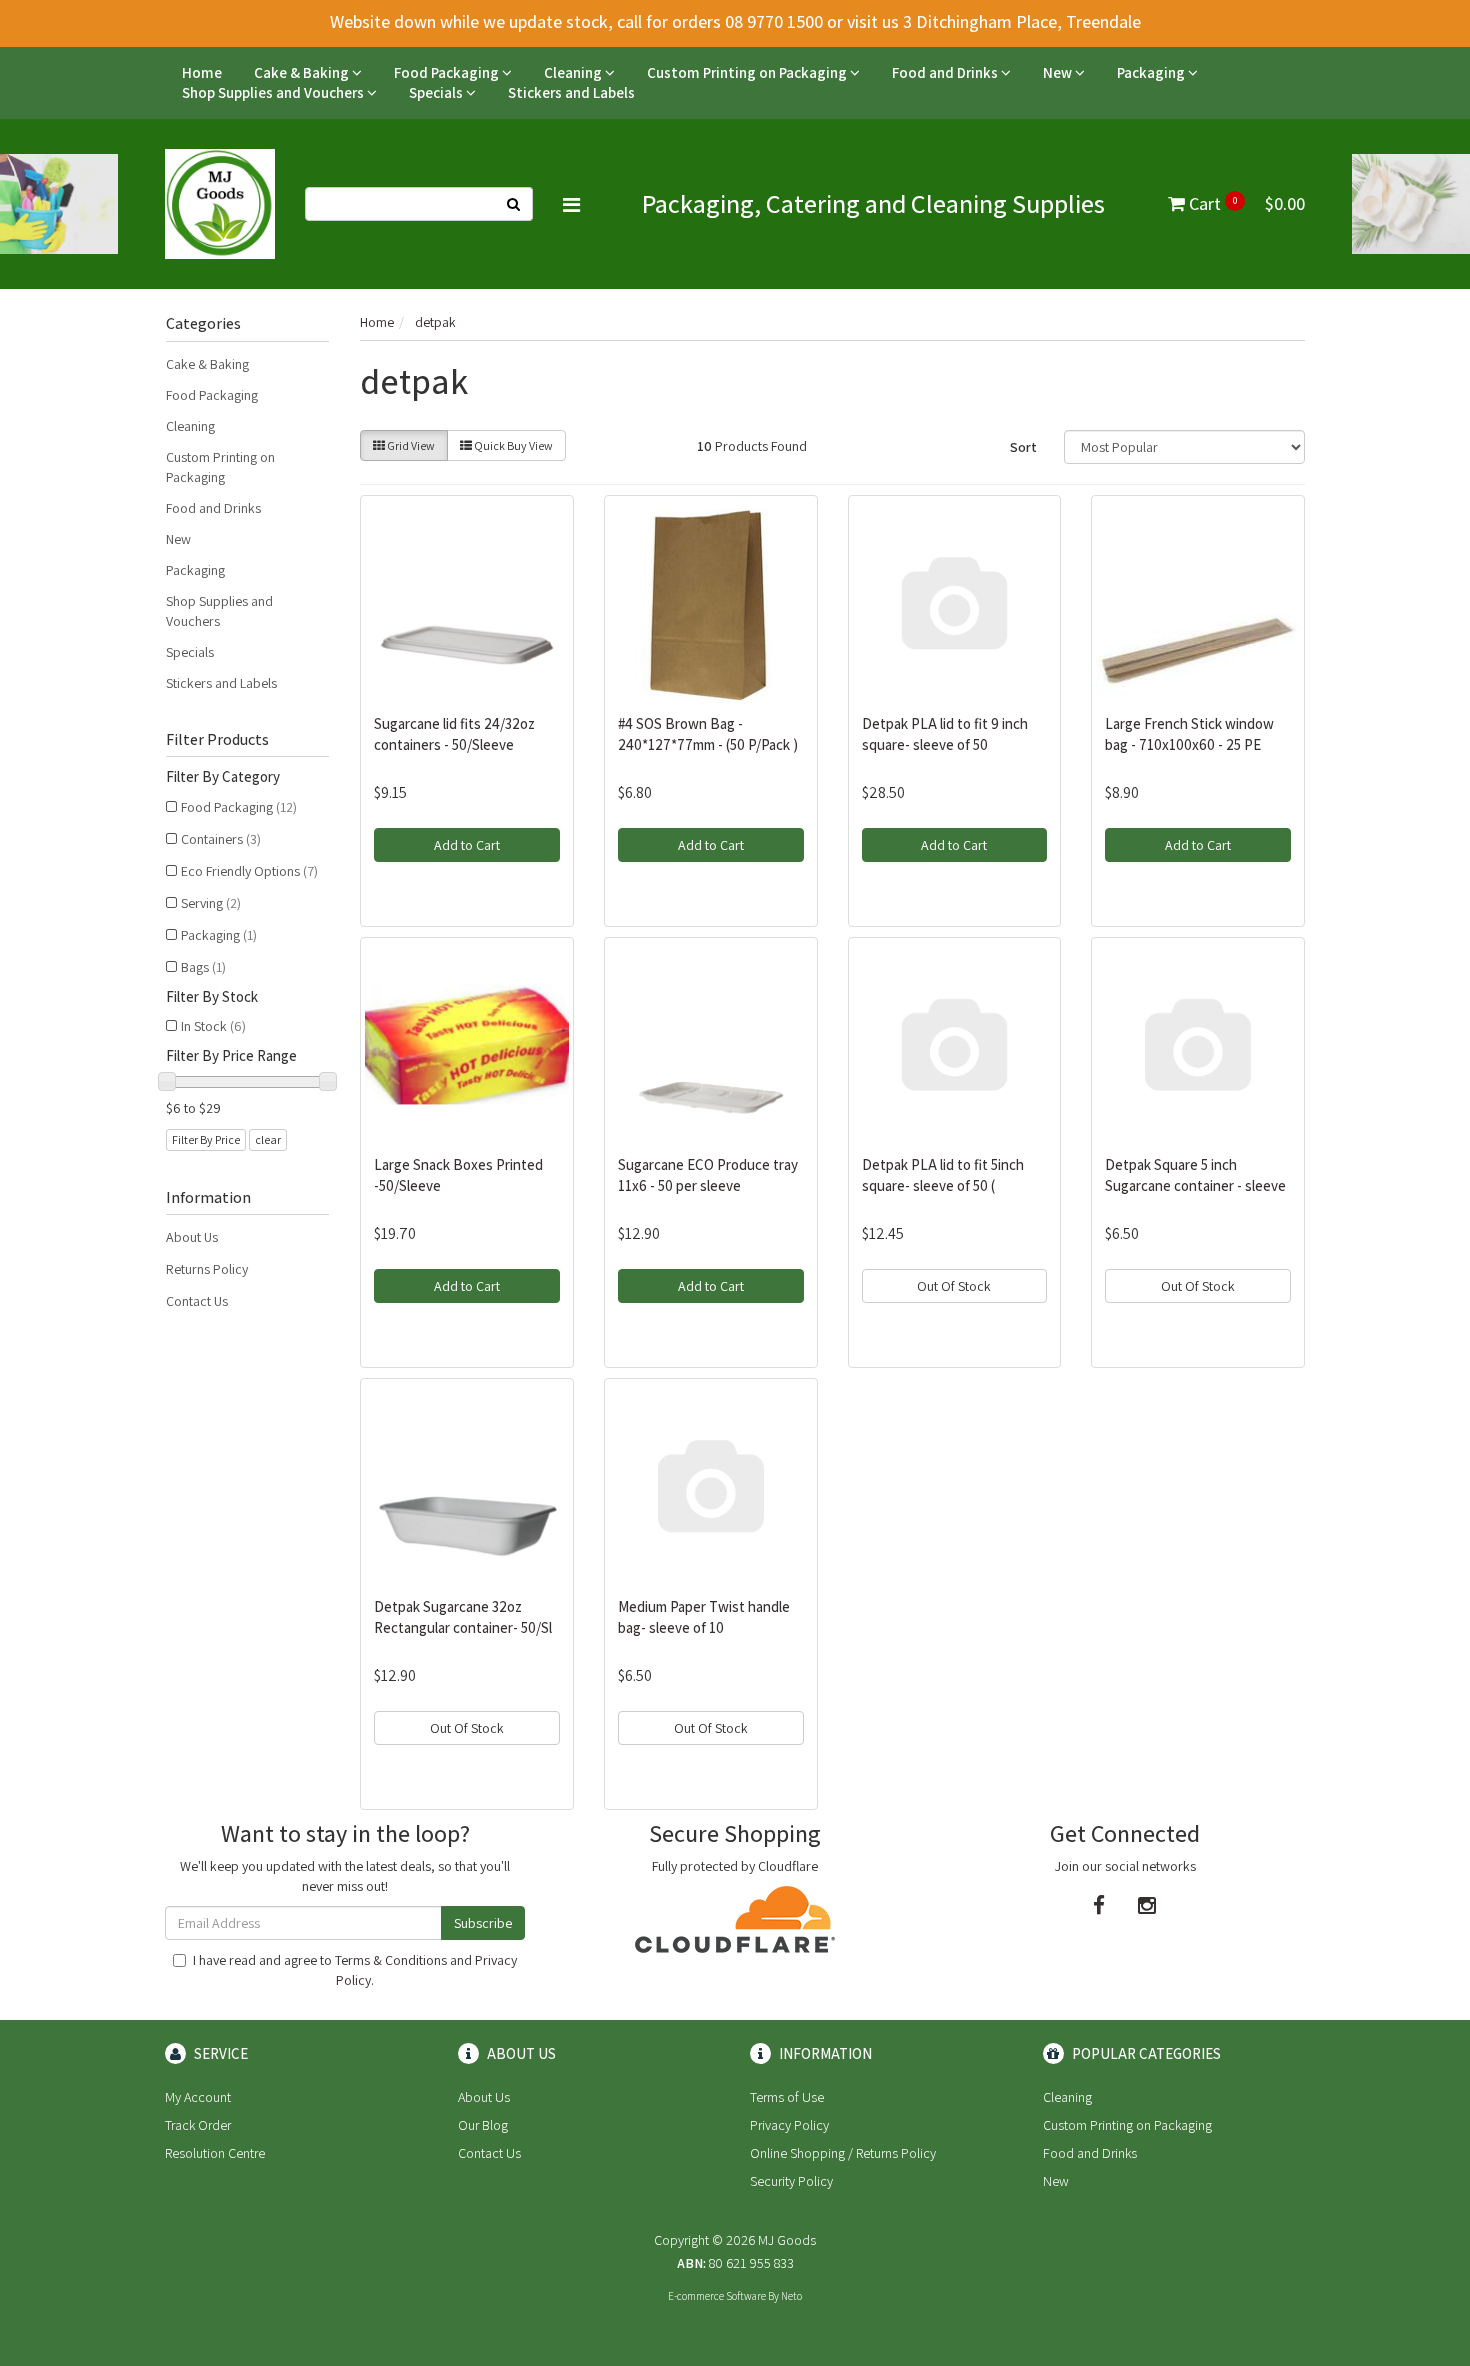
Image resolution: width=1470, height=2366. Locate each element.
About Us (192, 1237)
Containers (221, 839)
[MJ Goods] (220, 203)
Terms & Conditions (391, 1960)
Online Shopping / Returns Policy (843, 2153)
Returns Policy (207, 1269)
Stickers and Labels (571, 92)
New (1059, 72)
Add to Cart (467, 845)
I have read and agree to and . (355, 1970)
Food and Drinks (946, 72)
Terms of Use (787, 2097)
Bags (203, 967)
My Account (198, 2097)
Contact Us (197, 1301)
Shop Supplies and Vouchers (274, 92)
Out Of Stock (954, 1286)
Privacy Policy (789, 2125)
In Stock (213, 1026)
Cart (1245, 203)
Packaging (1152, 72)
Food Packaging (448, 72)
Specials (437, 92)
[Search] (514, 204)
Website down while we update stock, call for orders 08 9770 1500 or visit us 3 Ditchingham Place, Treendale (735, 21)
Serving (211, 903)
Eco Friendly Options (249, 871)
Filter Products (217, 740)
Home (202, 72)
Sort (1023, 447)
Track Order (198, 2125)
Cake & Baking (303, 72)
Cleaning (574, 72)
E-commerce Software (717, 2296)
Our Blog (483, 2125)
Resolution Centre (215, 2153)
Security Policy (791, 2181)
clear (268, 1139)
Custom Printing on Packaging (748, 72)
